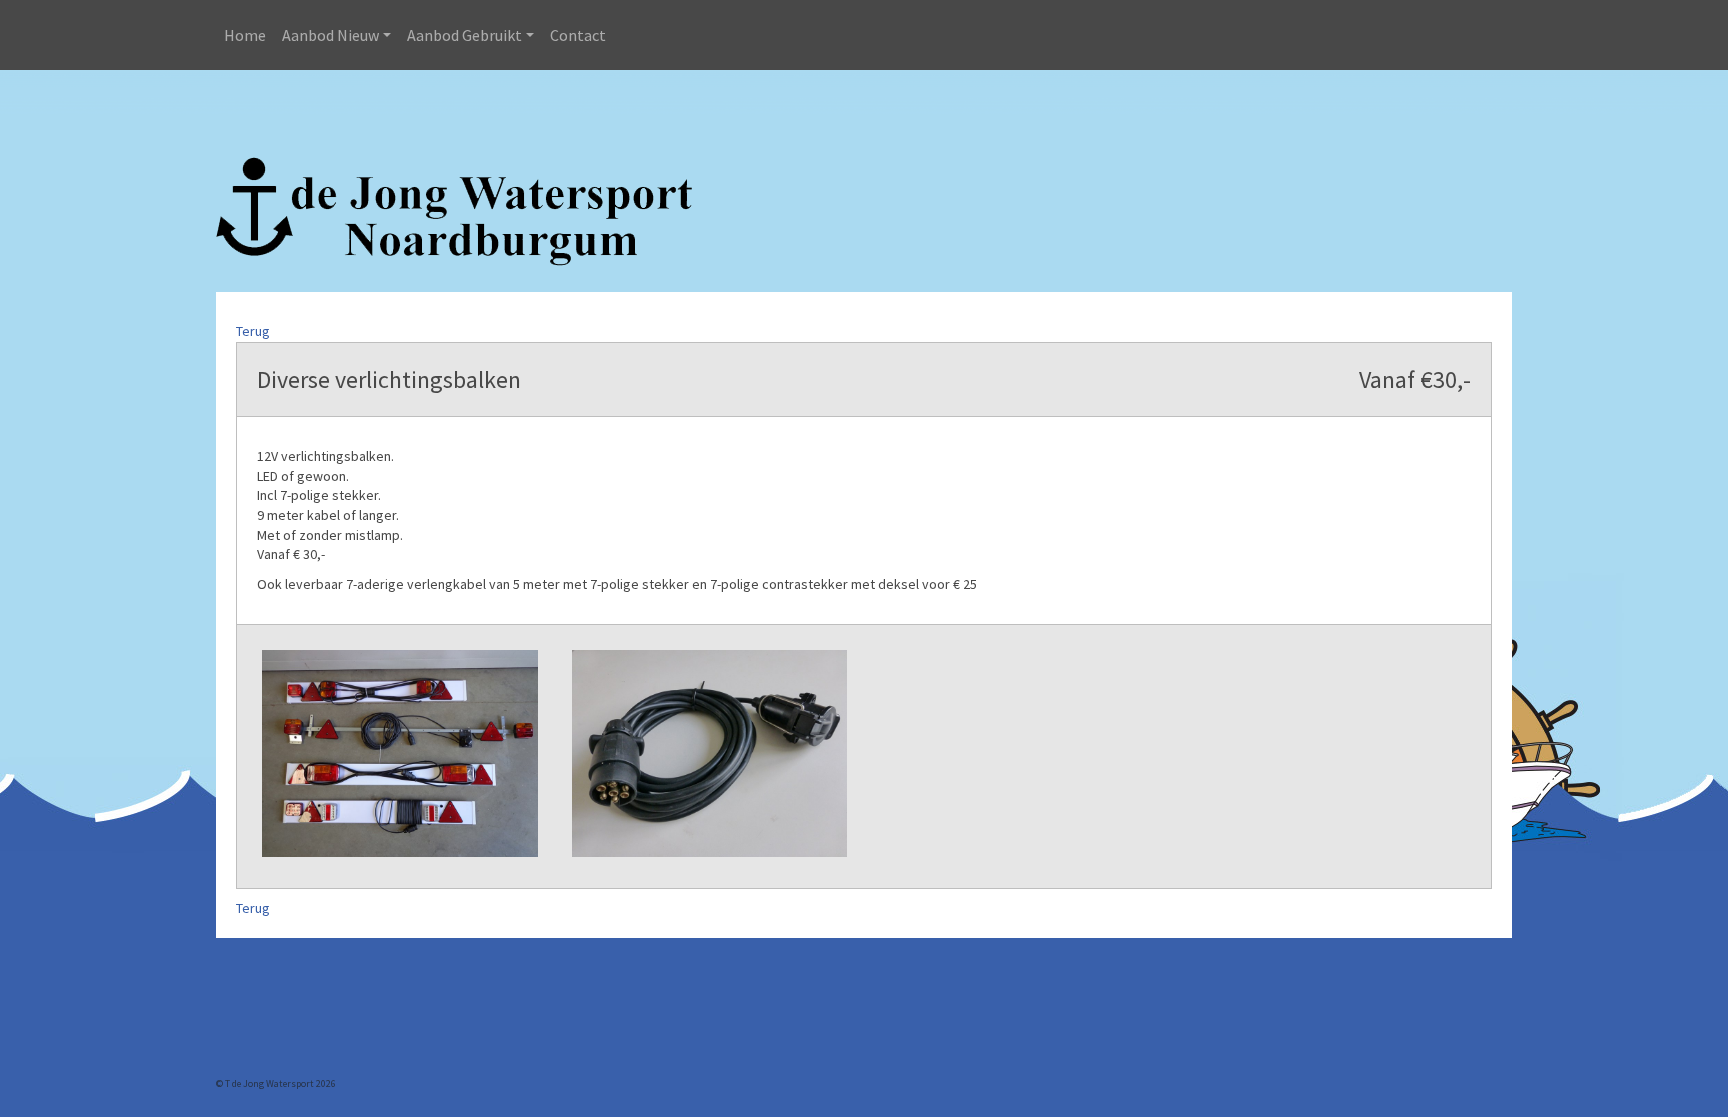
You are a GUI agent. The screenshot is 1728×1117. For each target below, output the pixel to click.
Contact (578, 35)
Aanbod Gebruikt (464, 35)
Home (245, 35)
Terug (253, 331)
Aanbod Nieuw (330, 35)
